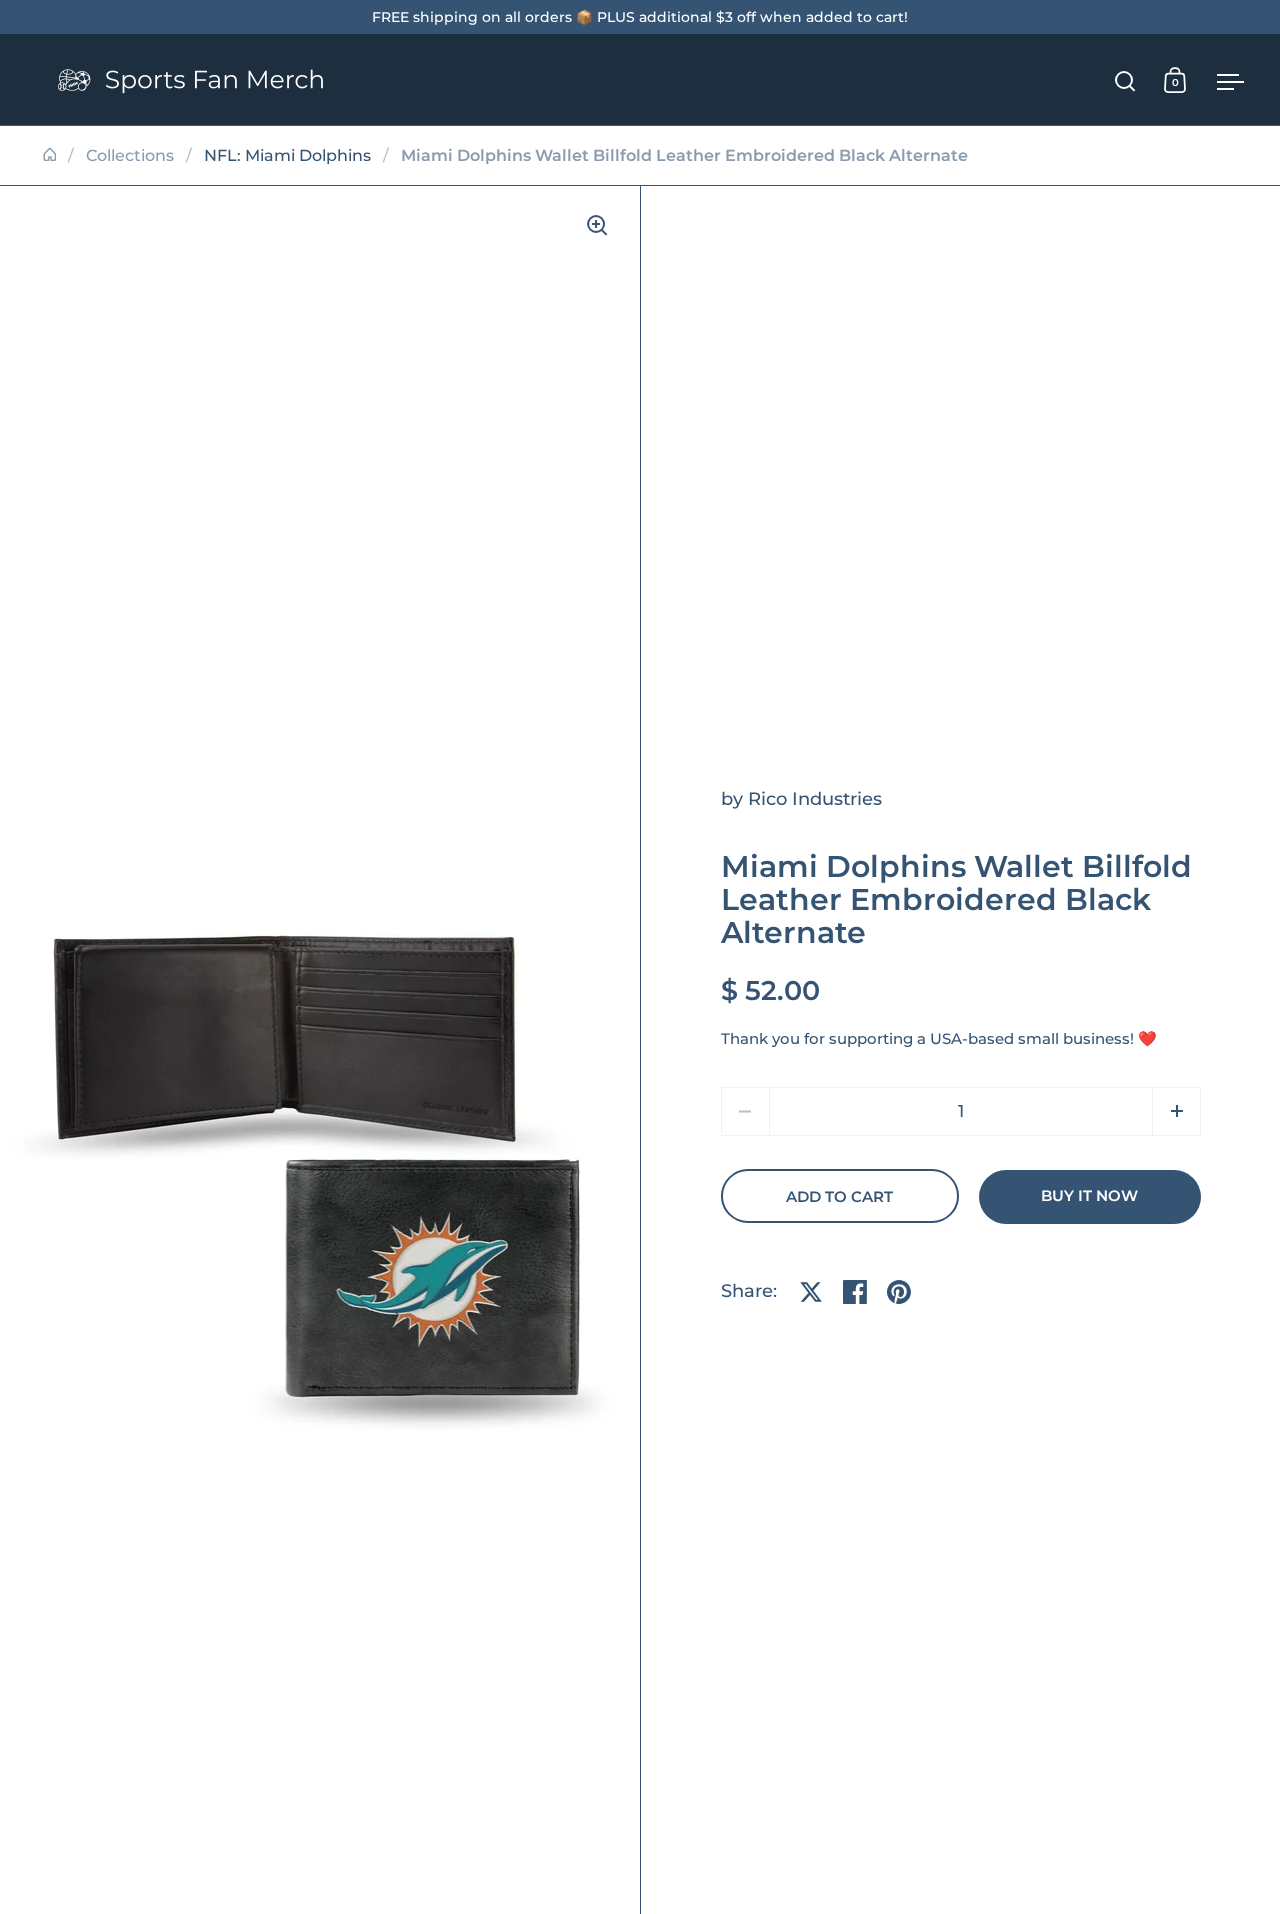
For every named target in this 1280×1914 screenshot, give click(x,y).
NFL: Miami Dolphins (287, 155)
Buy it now (1089, 1196)
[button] (1176, 1111)
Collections (130, 155)
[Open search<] (1125, 80)
